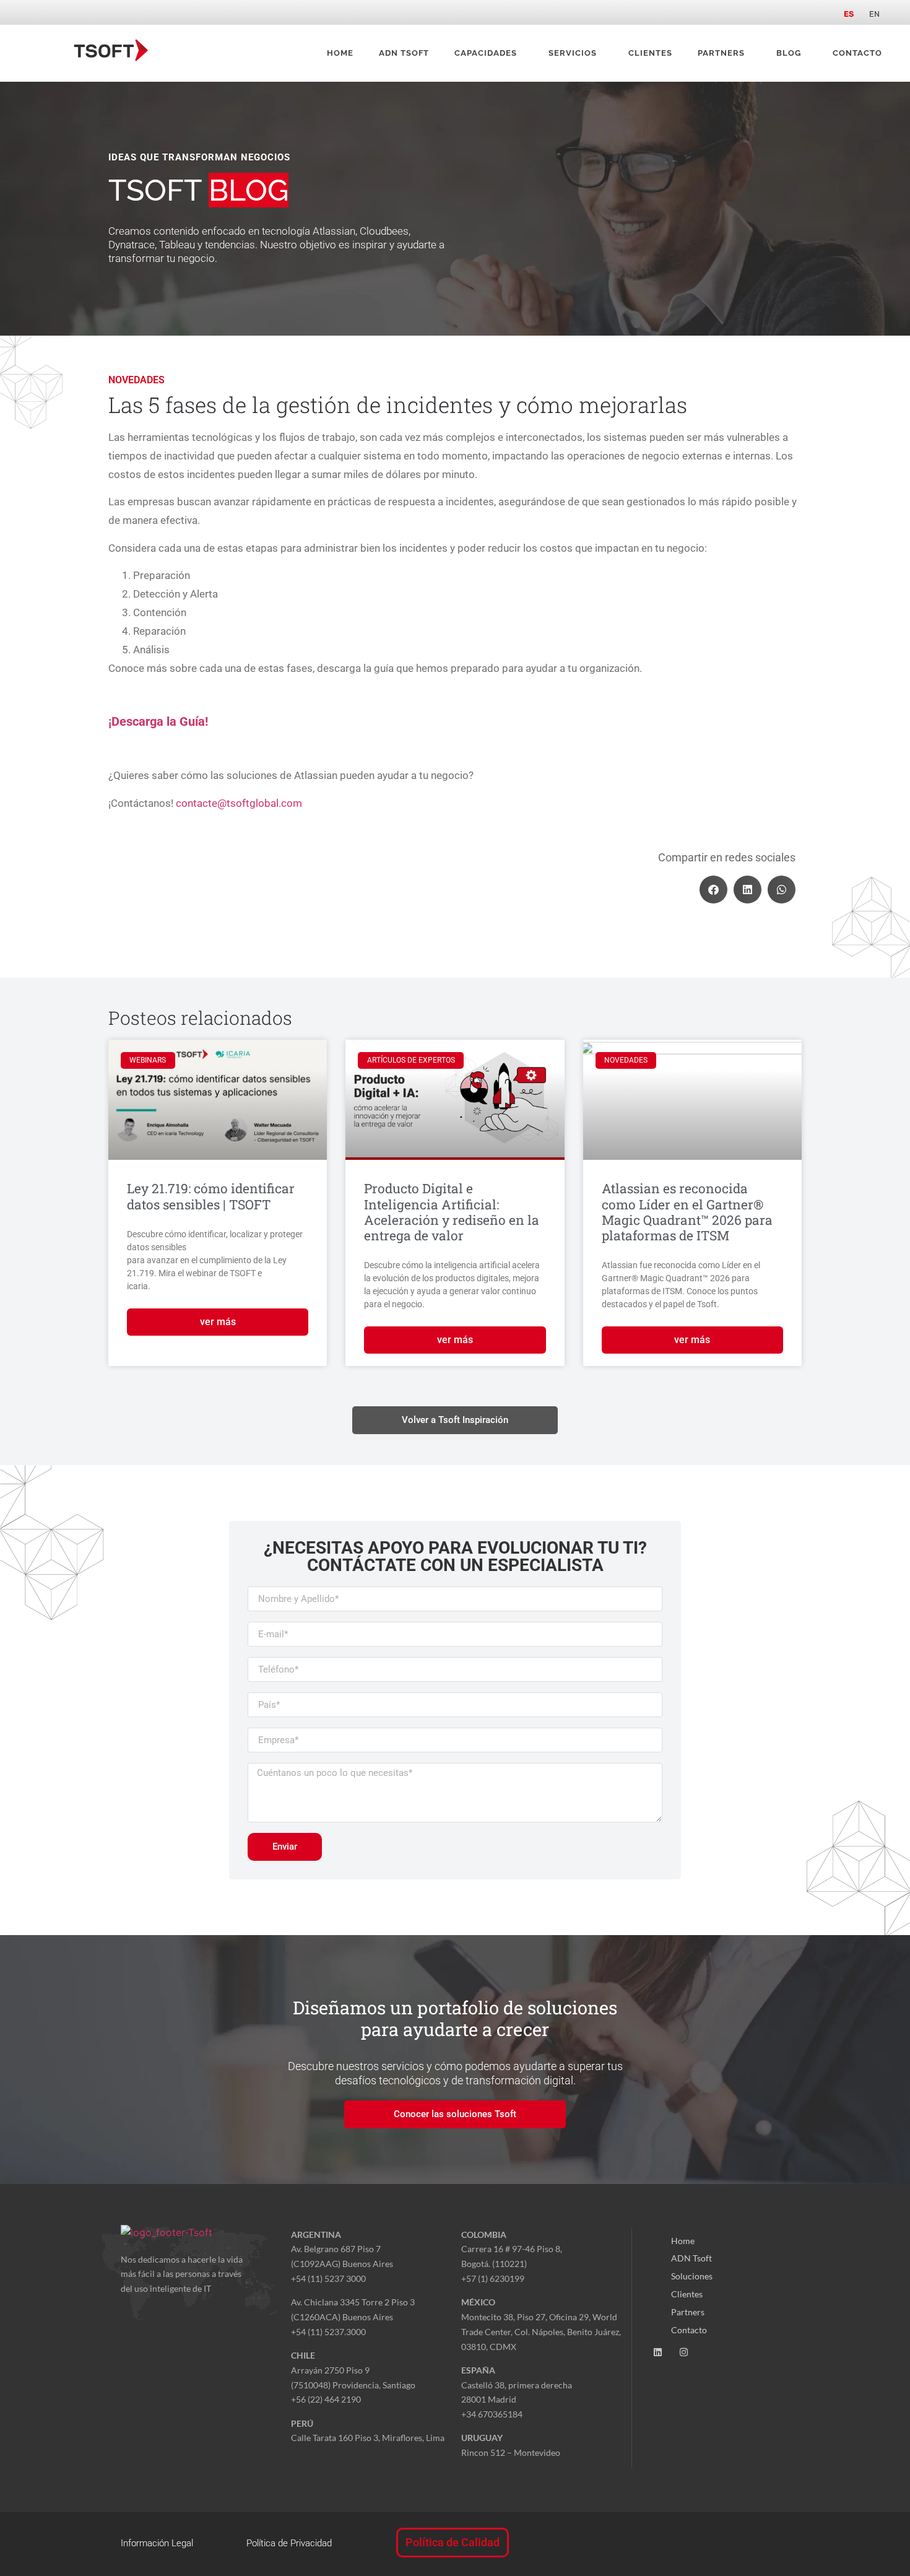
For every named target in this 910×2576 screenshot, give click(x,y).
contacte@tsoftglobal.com (239, 803)
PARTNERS (721, 53)
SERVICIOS (573, 53)
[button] (713, 890)
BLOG (789, 53)
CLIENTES (650, 53)
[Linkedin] (658, 2352)
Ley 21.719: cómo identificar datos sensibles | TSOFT (211, 1196)
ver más (218, 1322)
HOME (340, 53)
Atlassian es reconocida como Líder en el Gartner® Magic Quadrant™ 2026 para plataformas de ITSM (687, 1212)
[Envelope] (710, 2352)
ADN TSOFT (404, 53)
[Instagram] (684, 2352)
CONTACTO (857, 53)
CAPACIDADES (486, 53)
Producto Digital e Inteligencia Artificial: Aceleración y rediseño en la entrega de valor (452, 1212)
